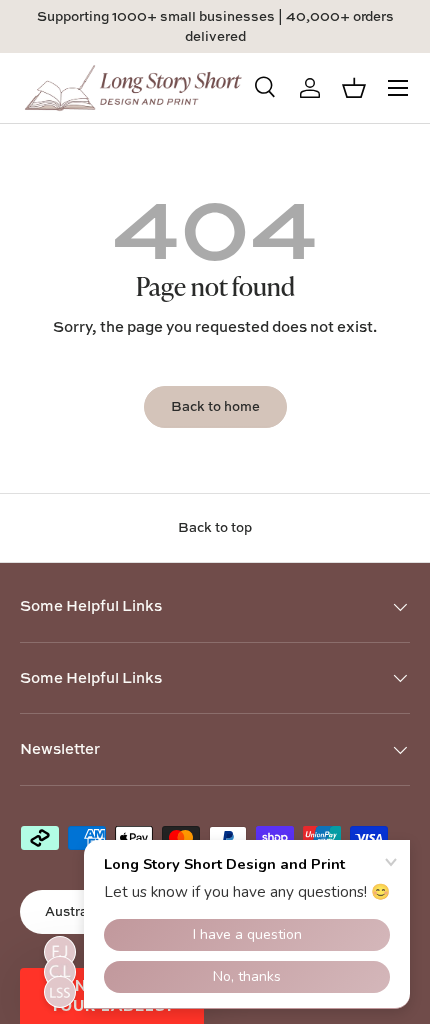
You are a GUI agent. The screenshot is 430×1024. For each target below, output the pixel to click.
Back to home (215, 406)
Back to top (215, 527)
